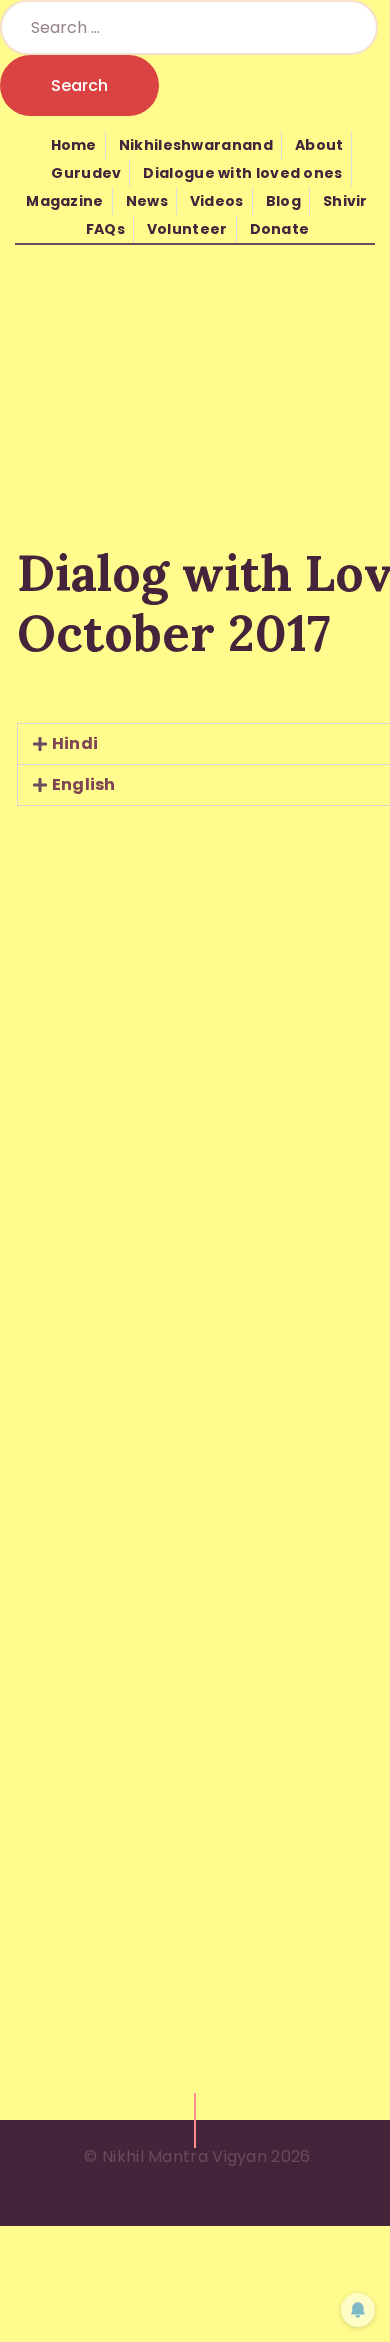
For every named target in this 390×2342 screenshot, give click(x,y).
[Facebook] (301, 842)
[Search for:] (189, 27)
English (84, 784)
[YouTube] (343, 842)
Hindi (75, 743)
